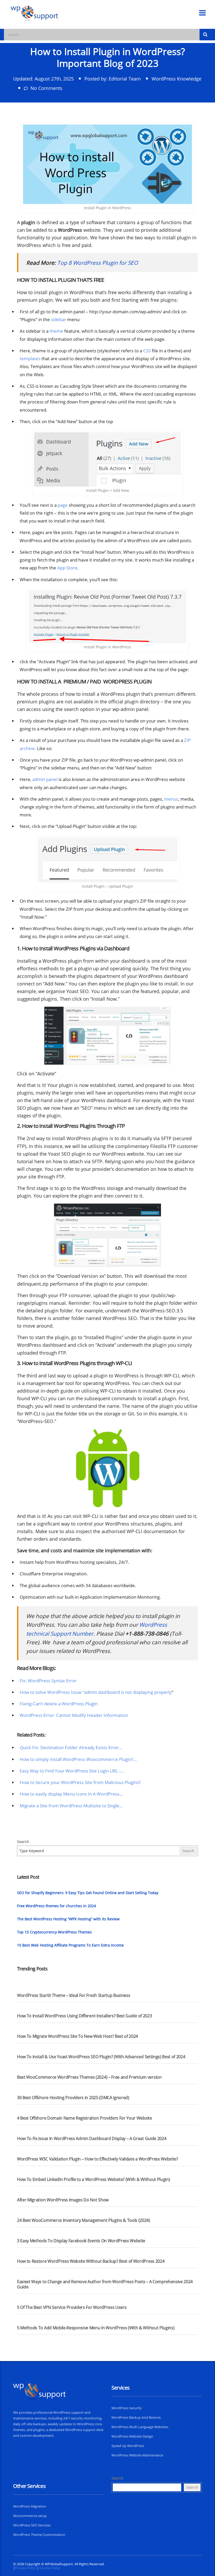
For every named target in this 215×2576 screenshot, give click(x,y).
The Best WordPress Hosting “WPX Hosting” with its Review (68, 1919)
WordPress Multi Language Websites (140, 2427)
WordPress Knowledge (176, 79)
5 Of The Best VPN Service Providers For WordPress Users (72, 2307)
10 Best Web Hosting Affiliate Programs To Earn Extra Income (70, 1945)
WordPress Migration (30, 2506)
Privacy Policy (26, 2568)
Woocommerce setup (30, 2516)
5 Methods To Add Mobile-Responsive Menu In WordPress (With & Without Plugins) (96, 2328)
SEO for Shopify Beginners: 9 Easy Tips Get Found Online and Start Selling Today (88, 1893)
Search (23, 1842)
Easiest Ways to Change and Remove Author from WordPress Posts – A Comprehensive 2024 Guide (105, 2284)
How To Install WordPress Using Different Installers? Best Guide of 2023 (84, 2016)
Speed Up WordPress (128, 2446)
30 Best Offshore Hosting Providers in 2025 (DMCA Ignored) (73, 2098)
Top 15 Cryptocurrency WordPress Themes (54, 1932)
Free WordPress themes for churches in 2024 (57, 1906)
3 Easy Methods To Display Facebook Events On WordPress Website (81, 2241)
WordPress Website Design (132, 2436)
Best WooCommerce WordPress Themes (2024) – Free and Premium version (89, 2077)
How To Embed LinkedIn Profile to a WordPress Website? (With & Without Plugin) (93, 2179)
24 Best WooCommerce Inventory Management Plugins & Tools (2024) (84, 2220)
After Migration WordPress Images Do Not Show (63, 2200)
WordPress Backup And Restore (136, 2417)
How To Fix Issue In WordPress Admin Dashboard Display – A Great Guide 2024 (92, 2138)
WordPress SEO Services (32, 2525)
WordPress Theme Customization (39, 2535)
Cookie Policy (50, 2568)
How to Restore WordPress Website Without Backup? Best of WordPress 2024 (91, 2261)
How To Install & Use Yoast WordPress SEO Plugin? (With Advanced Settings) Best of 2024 (101, 2057)
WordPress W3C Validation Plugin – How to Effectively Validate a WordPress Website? (98, 2159)
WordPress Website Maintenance (137, 2455)
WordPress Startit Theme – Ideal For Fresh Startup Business (74, 1995)
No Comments (46, 88)
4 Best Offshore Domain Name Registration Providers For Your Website (85, 2118)
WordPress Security (127, 2408)
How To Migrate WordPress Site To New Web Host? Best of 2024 (77, 2036)
